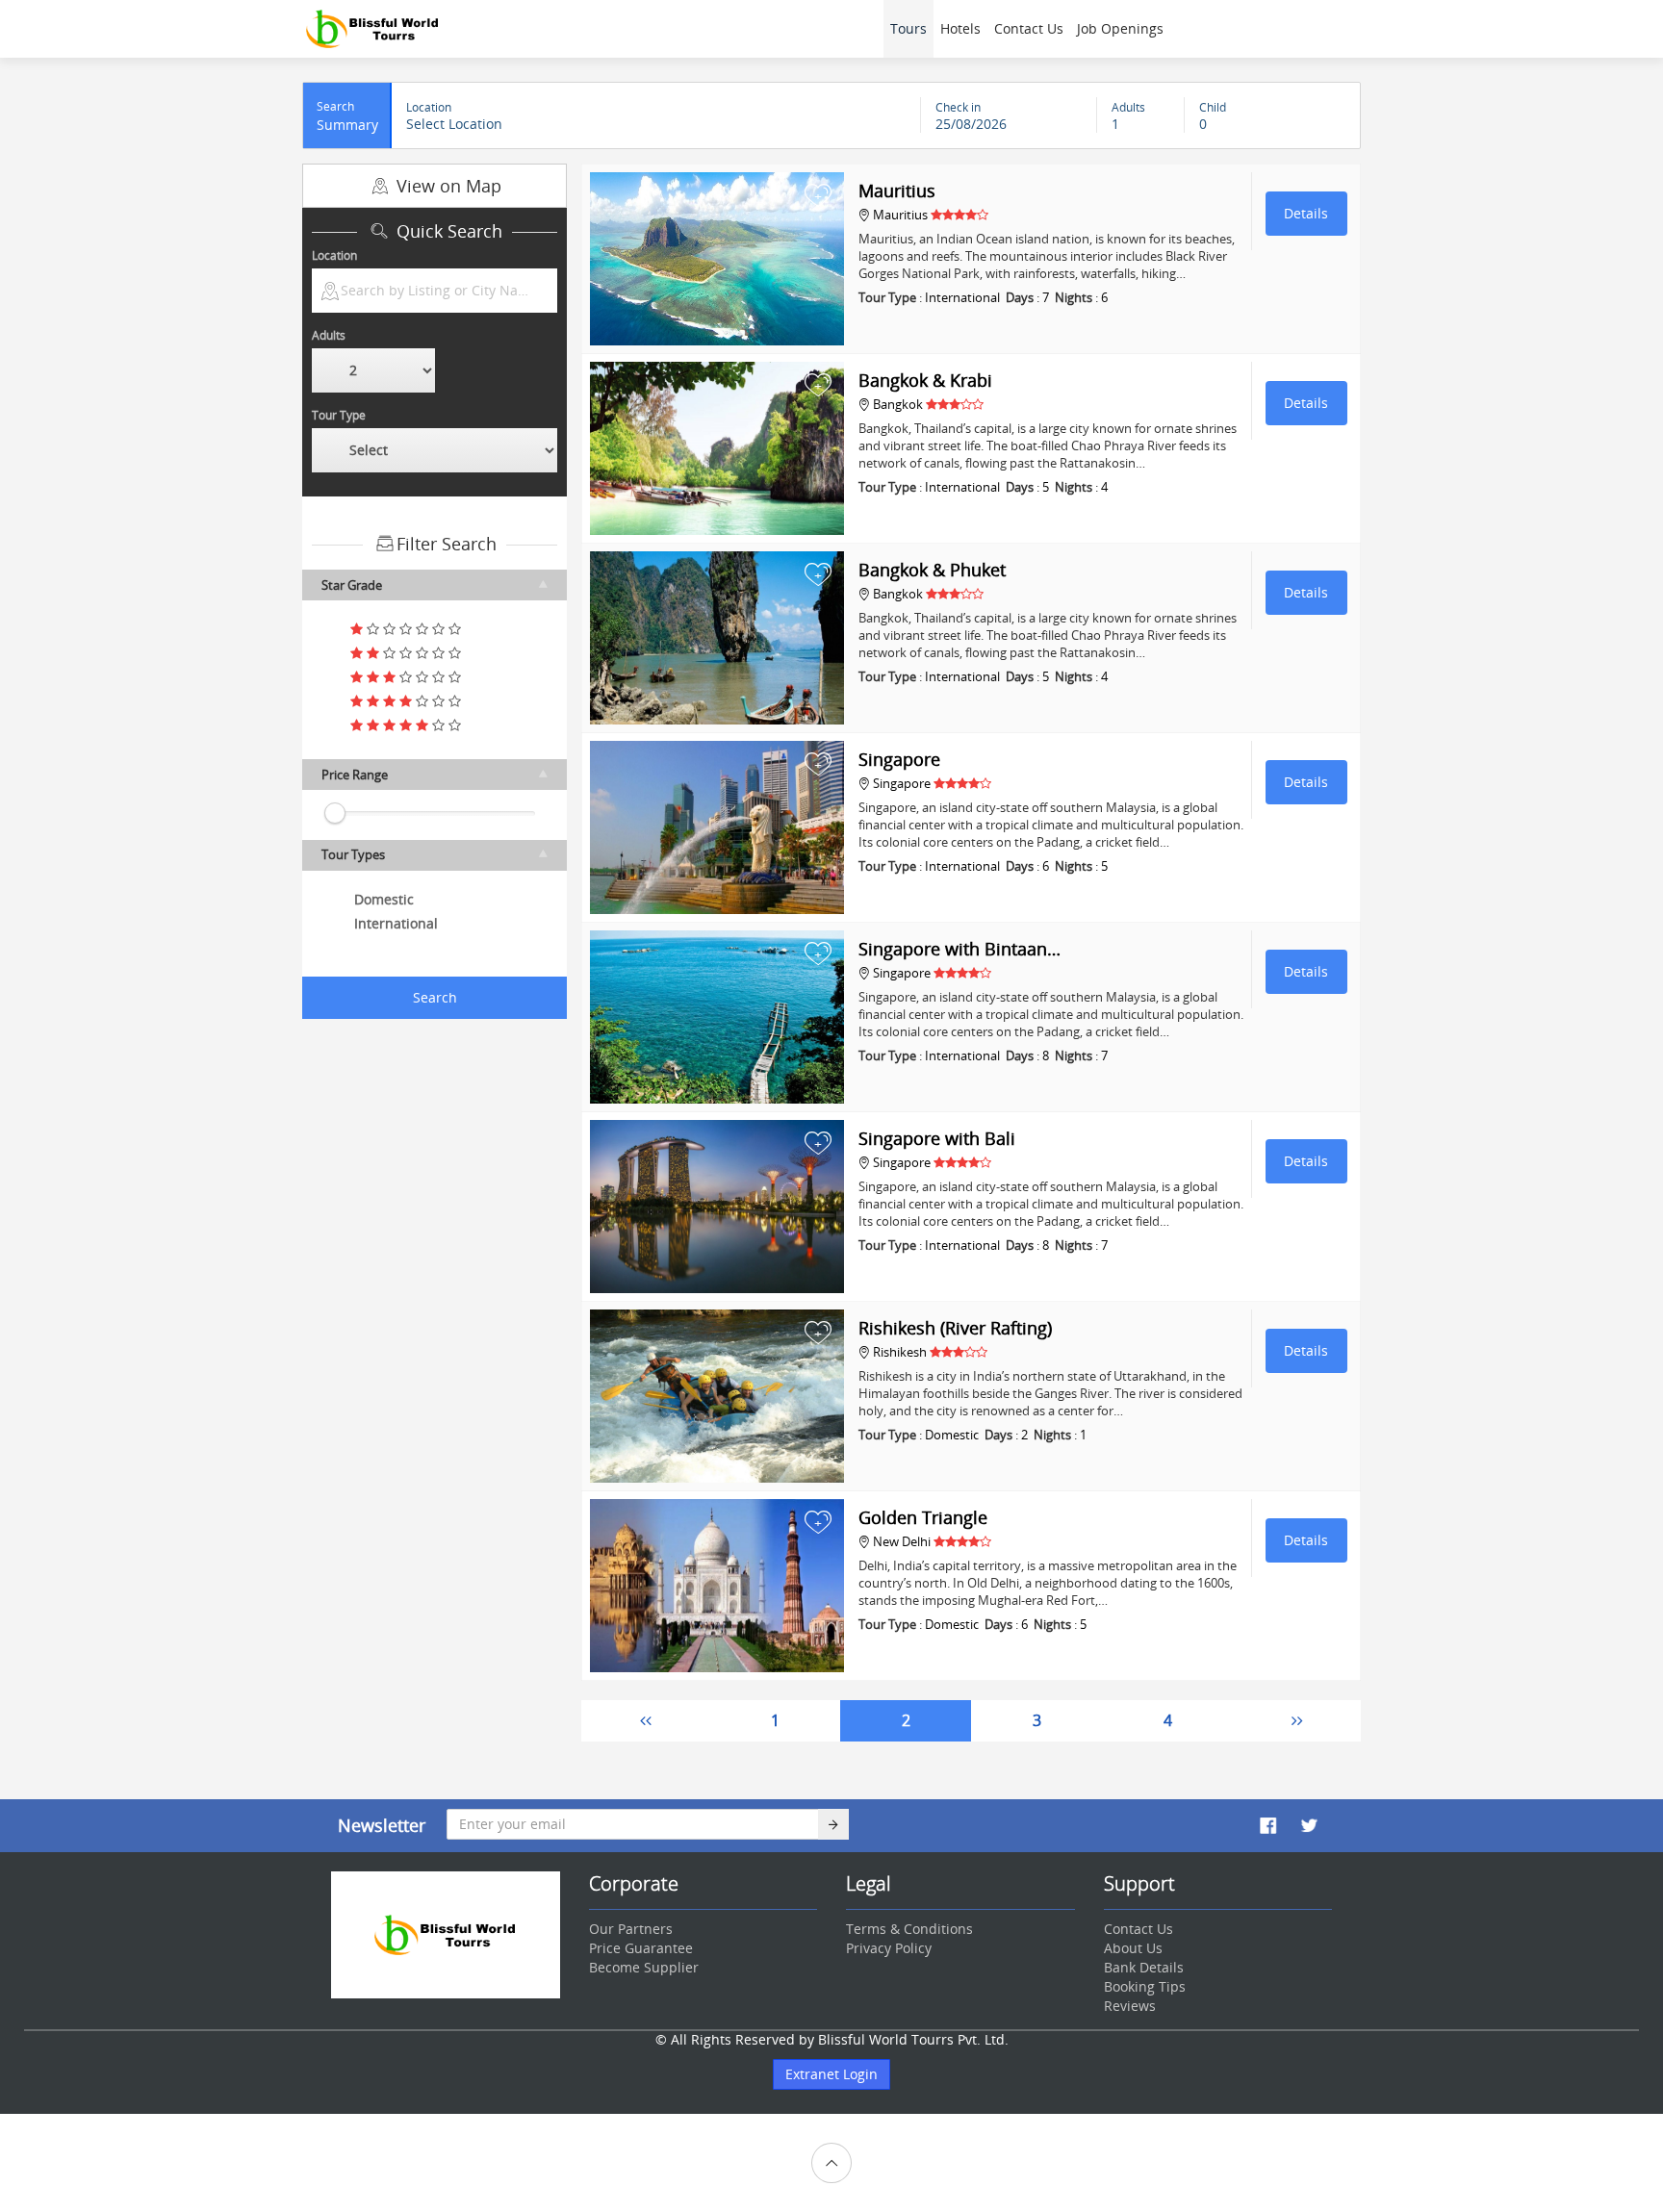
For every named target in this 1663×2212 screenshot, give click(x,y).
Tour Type (339, 415)
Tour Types (353, 854)
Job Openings (1120, 28)
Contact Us (1029, 28)
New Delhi (902, 1541)
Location (334, 255)
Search (435, 997)
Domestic (384, 899)
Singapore (902, 783)
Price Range (355, 775)
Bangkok (898, 404)
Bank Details (1144, 1967)
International (396, 923)
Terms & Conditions (909, 1929)
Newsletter (382, 1825)
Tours (908, 28)
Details (1306, 213)
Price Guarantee (641, 1948)
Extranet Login (831, 2074)
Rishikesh (900, 1352)
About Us (1133, 1948)
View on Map (447, 186)
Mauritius (900, 215)
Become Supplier (644, 1967)
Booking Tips (1145, 1986)
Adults (329, 335)
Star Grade (352, 585)
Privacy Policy (889, 1948)
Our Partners (631, 1929)
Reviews (1130, 2006)
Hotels (960, 28)
